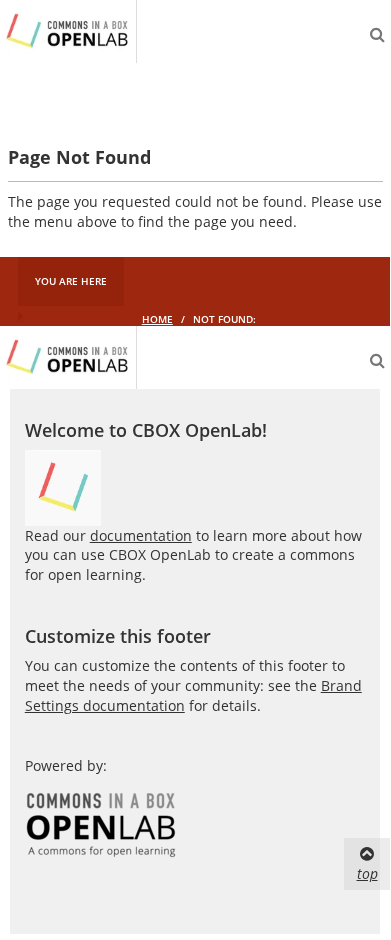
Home (157, 319)
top (367, 873)
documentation (141, 535)
